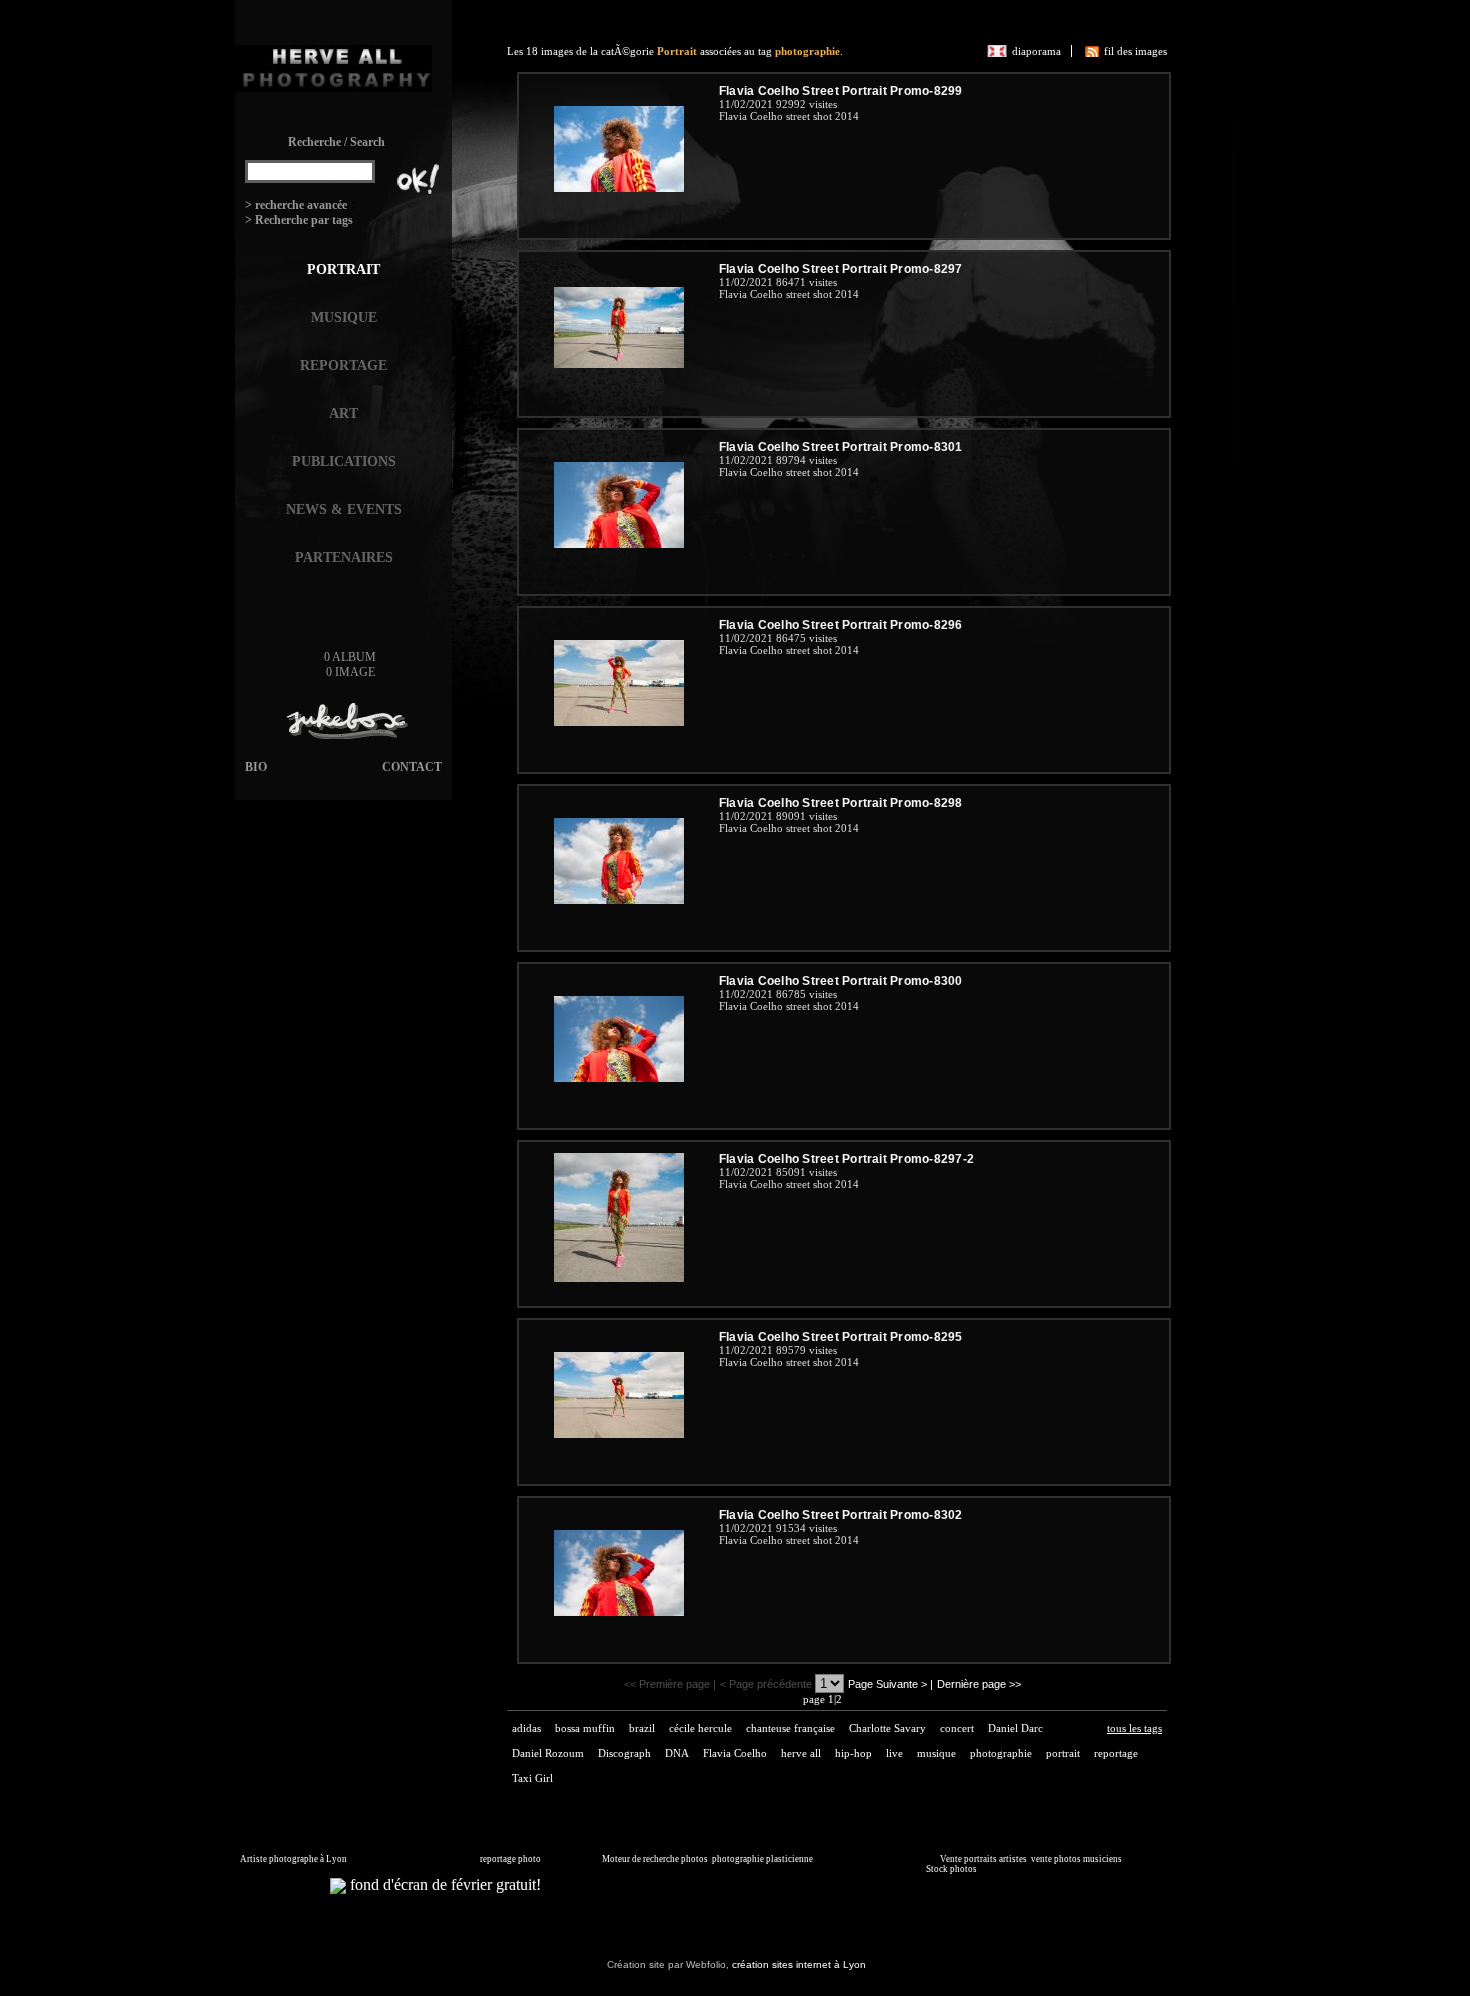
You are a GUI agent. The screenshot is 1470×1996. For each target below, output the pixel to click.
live (894, 1753)
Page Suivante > (887, 1684)
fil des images (1135, 51)
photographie (807, 51)
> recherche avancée (296, 205)
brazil (642, 1728)
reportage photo (510, 1859)
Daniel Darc (1015, 1728)
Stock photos (951, 1869)
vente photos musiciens (1076, 1859)
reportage (1116, 1753)
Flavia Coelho (735, 1753)
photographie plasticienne (762, 1859)
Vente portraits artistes (983, 1859)
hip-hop (853, 1753)
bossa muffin (585, 1728)
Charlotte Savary (887, 1728)
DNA (677, 1753)
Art (343, 413)
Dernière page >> (979, 1684)
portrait (1063, 1753)
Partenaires (344, 557)
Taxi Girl (532, 1778)
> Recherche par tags (299, 220)
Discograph (624, 1753)
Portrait (343, 269)
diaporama (1036, 51)
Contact (412, 767)
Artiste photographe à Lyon (293, 1859)
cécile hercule (700, 1728)
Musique (344, 317)
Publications (344, 461)
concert (957, 1728)
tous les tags (1134, 1728)
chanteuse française (790, 1728)
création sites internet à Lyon (799, 1964)
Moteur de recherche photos (655, 1859)
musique (936, 1753)
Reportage (343, 365)
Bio (256, 767)
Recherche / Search (336, 142)
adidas (526, 1728)
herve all (801, 1753)
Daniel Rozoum (548, 1753)
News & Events (344, 509)
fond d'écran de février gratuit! (443, 1884)
